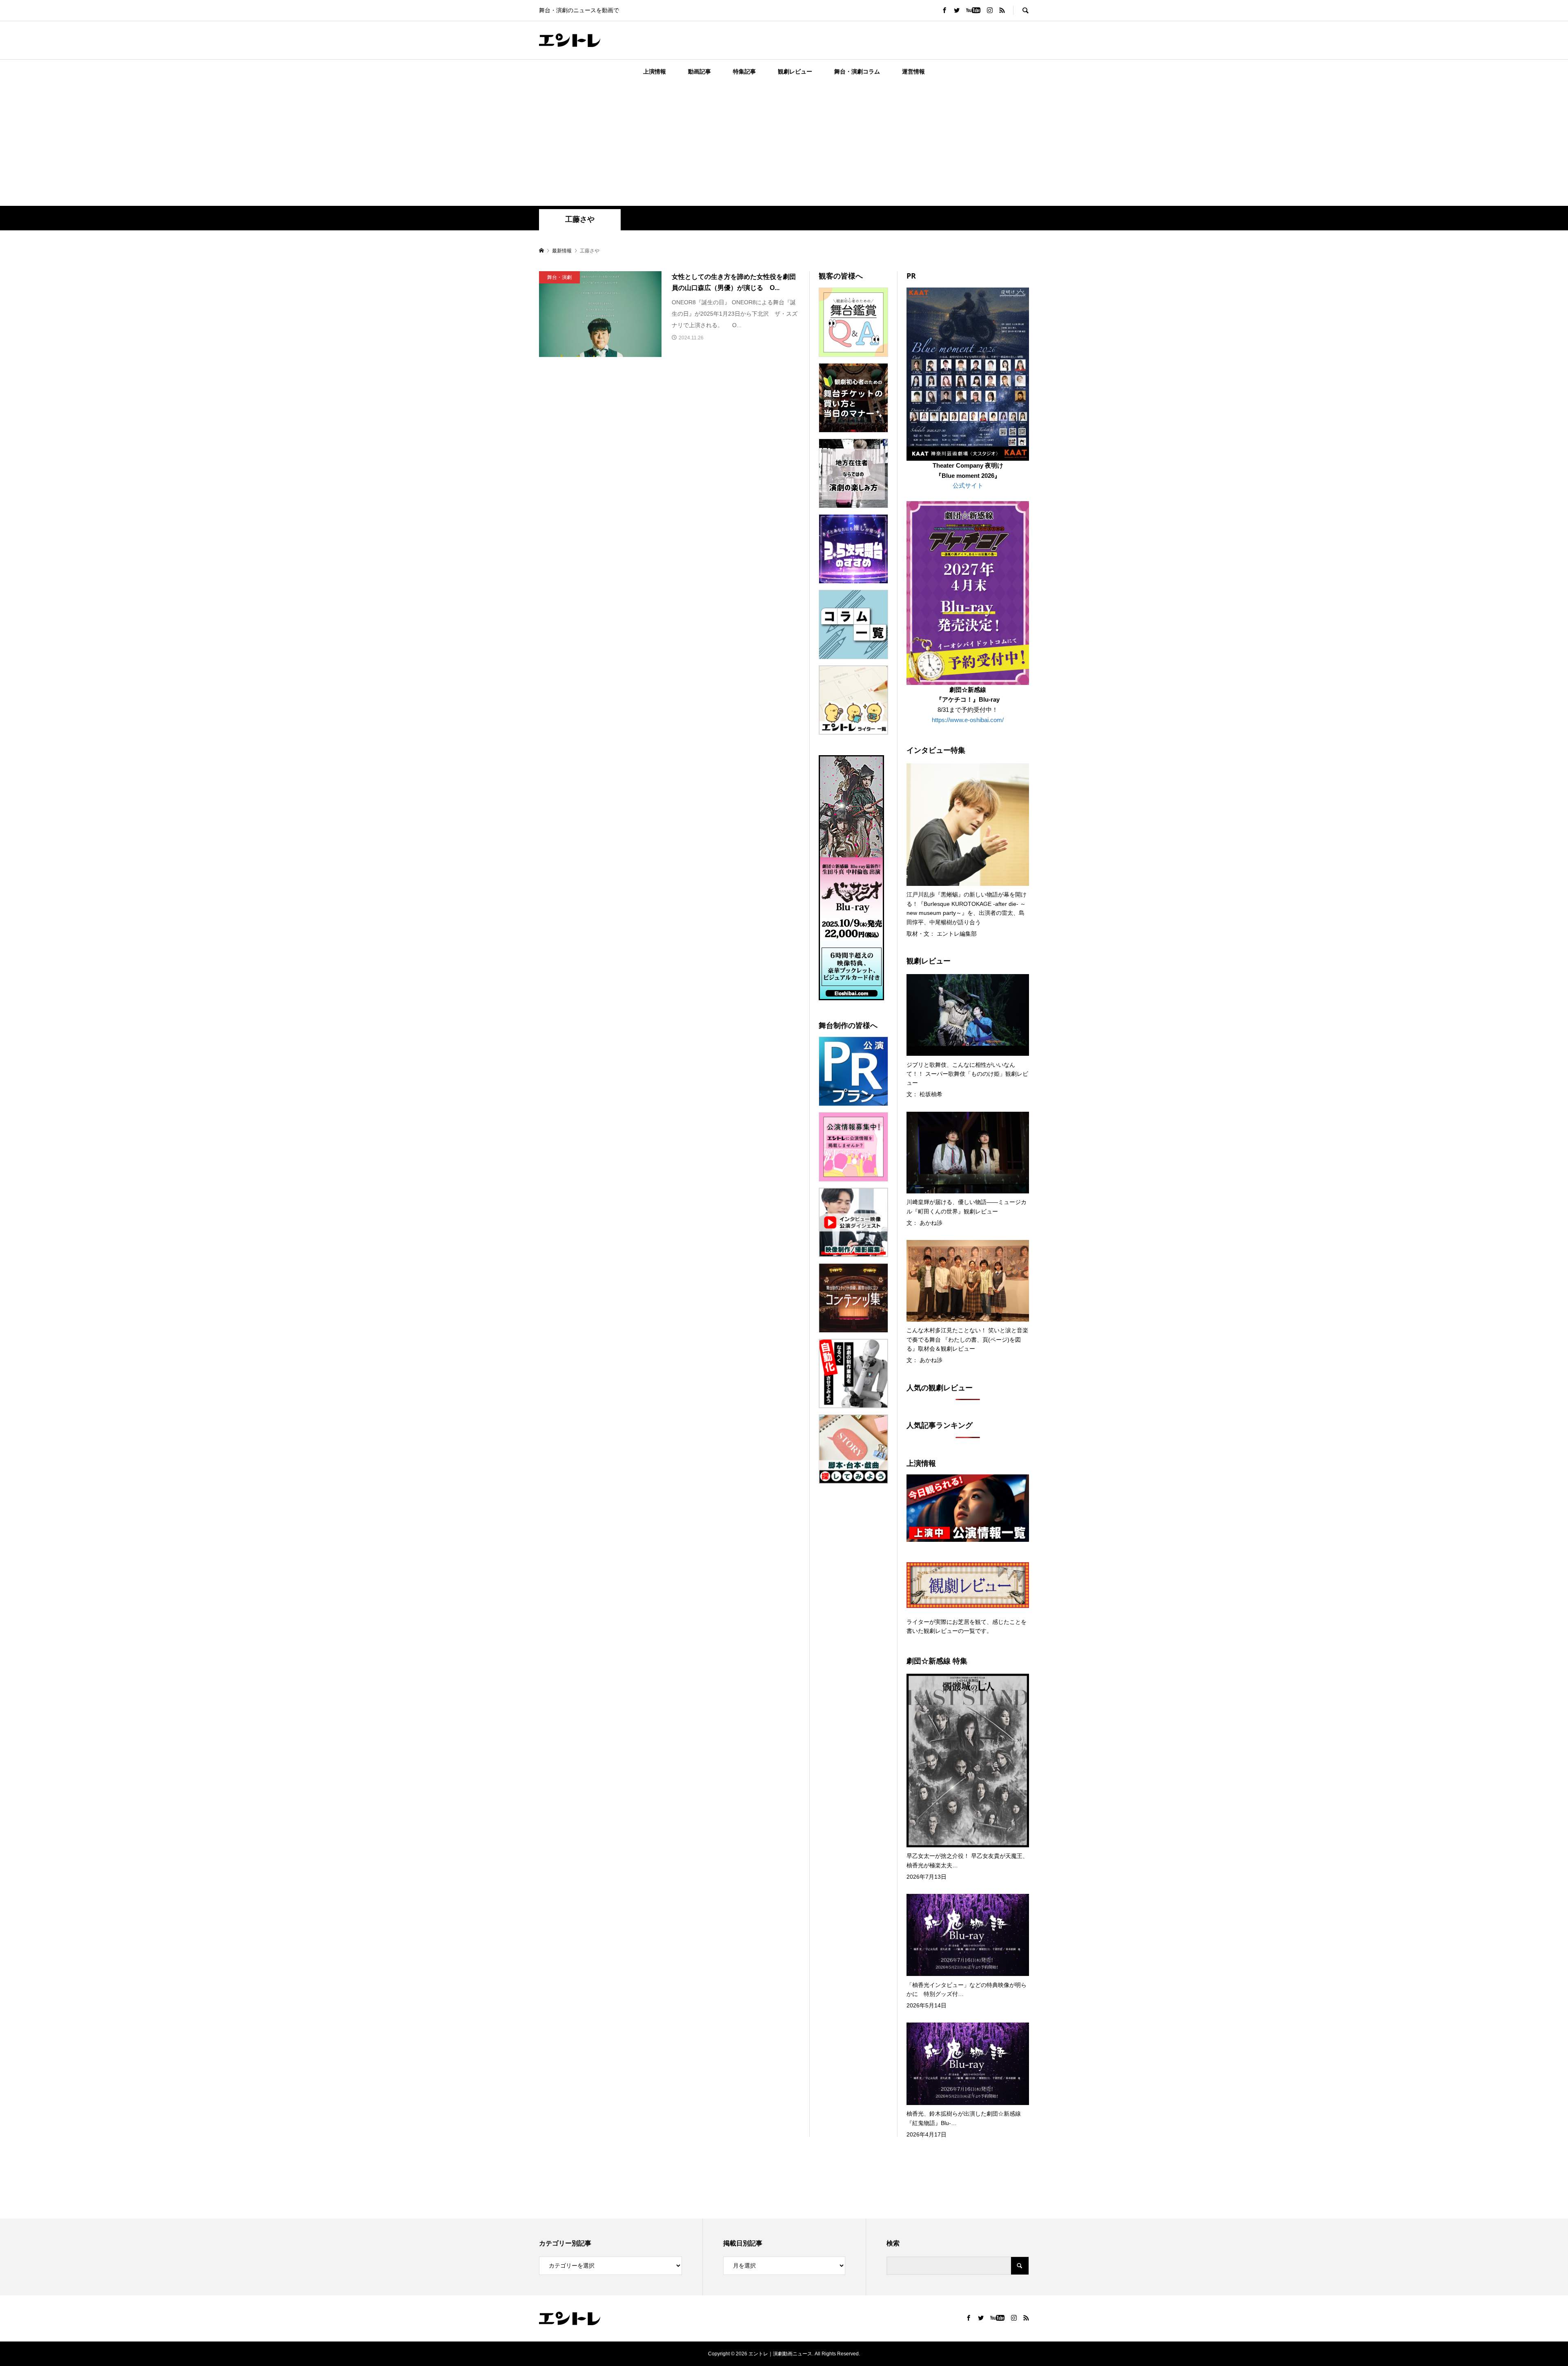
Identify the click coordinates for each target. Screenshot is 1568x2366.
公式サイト (968, 485)
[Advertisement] (784, 145)
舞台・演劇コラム (857, 71)
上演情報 (655, 71)
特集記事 (744, 71)
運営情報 (913, 71)
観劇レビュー (795, 71)
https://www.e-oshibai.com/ (968, 720)
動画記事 (699, 71)
